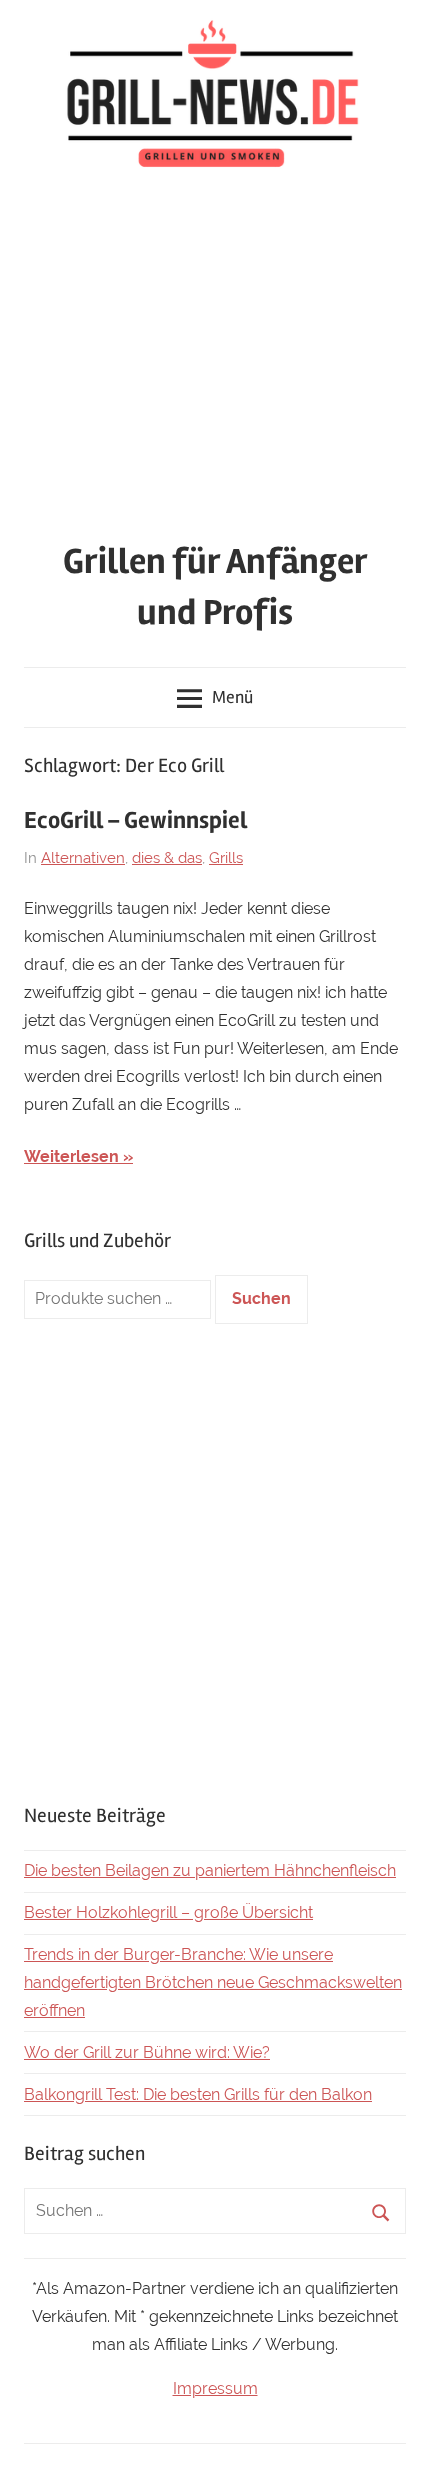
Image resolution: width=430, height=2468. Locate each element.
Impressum (215, 2388)
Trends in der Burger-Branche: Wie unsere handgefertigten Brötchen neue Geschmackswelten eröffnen (213, 1982)
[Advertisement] (215, 359)
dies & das (167, 858)
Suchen (261, 1298)
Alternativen (83, 858)
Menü (232, 697)
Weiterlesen (71, 1156)
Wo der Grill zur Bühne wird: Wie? (147, 2052)
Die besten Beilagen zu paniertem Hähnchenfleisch (210, 1870)
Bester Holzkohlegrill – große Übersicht (168, 1912)
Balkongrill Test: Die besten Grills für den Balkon (198, 2094)
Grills (226, 858)
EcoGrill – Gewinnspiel (135, 820)
